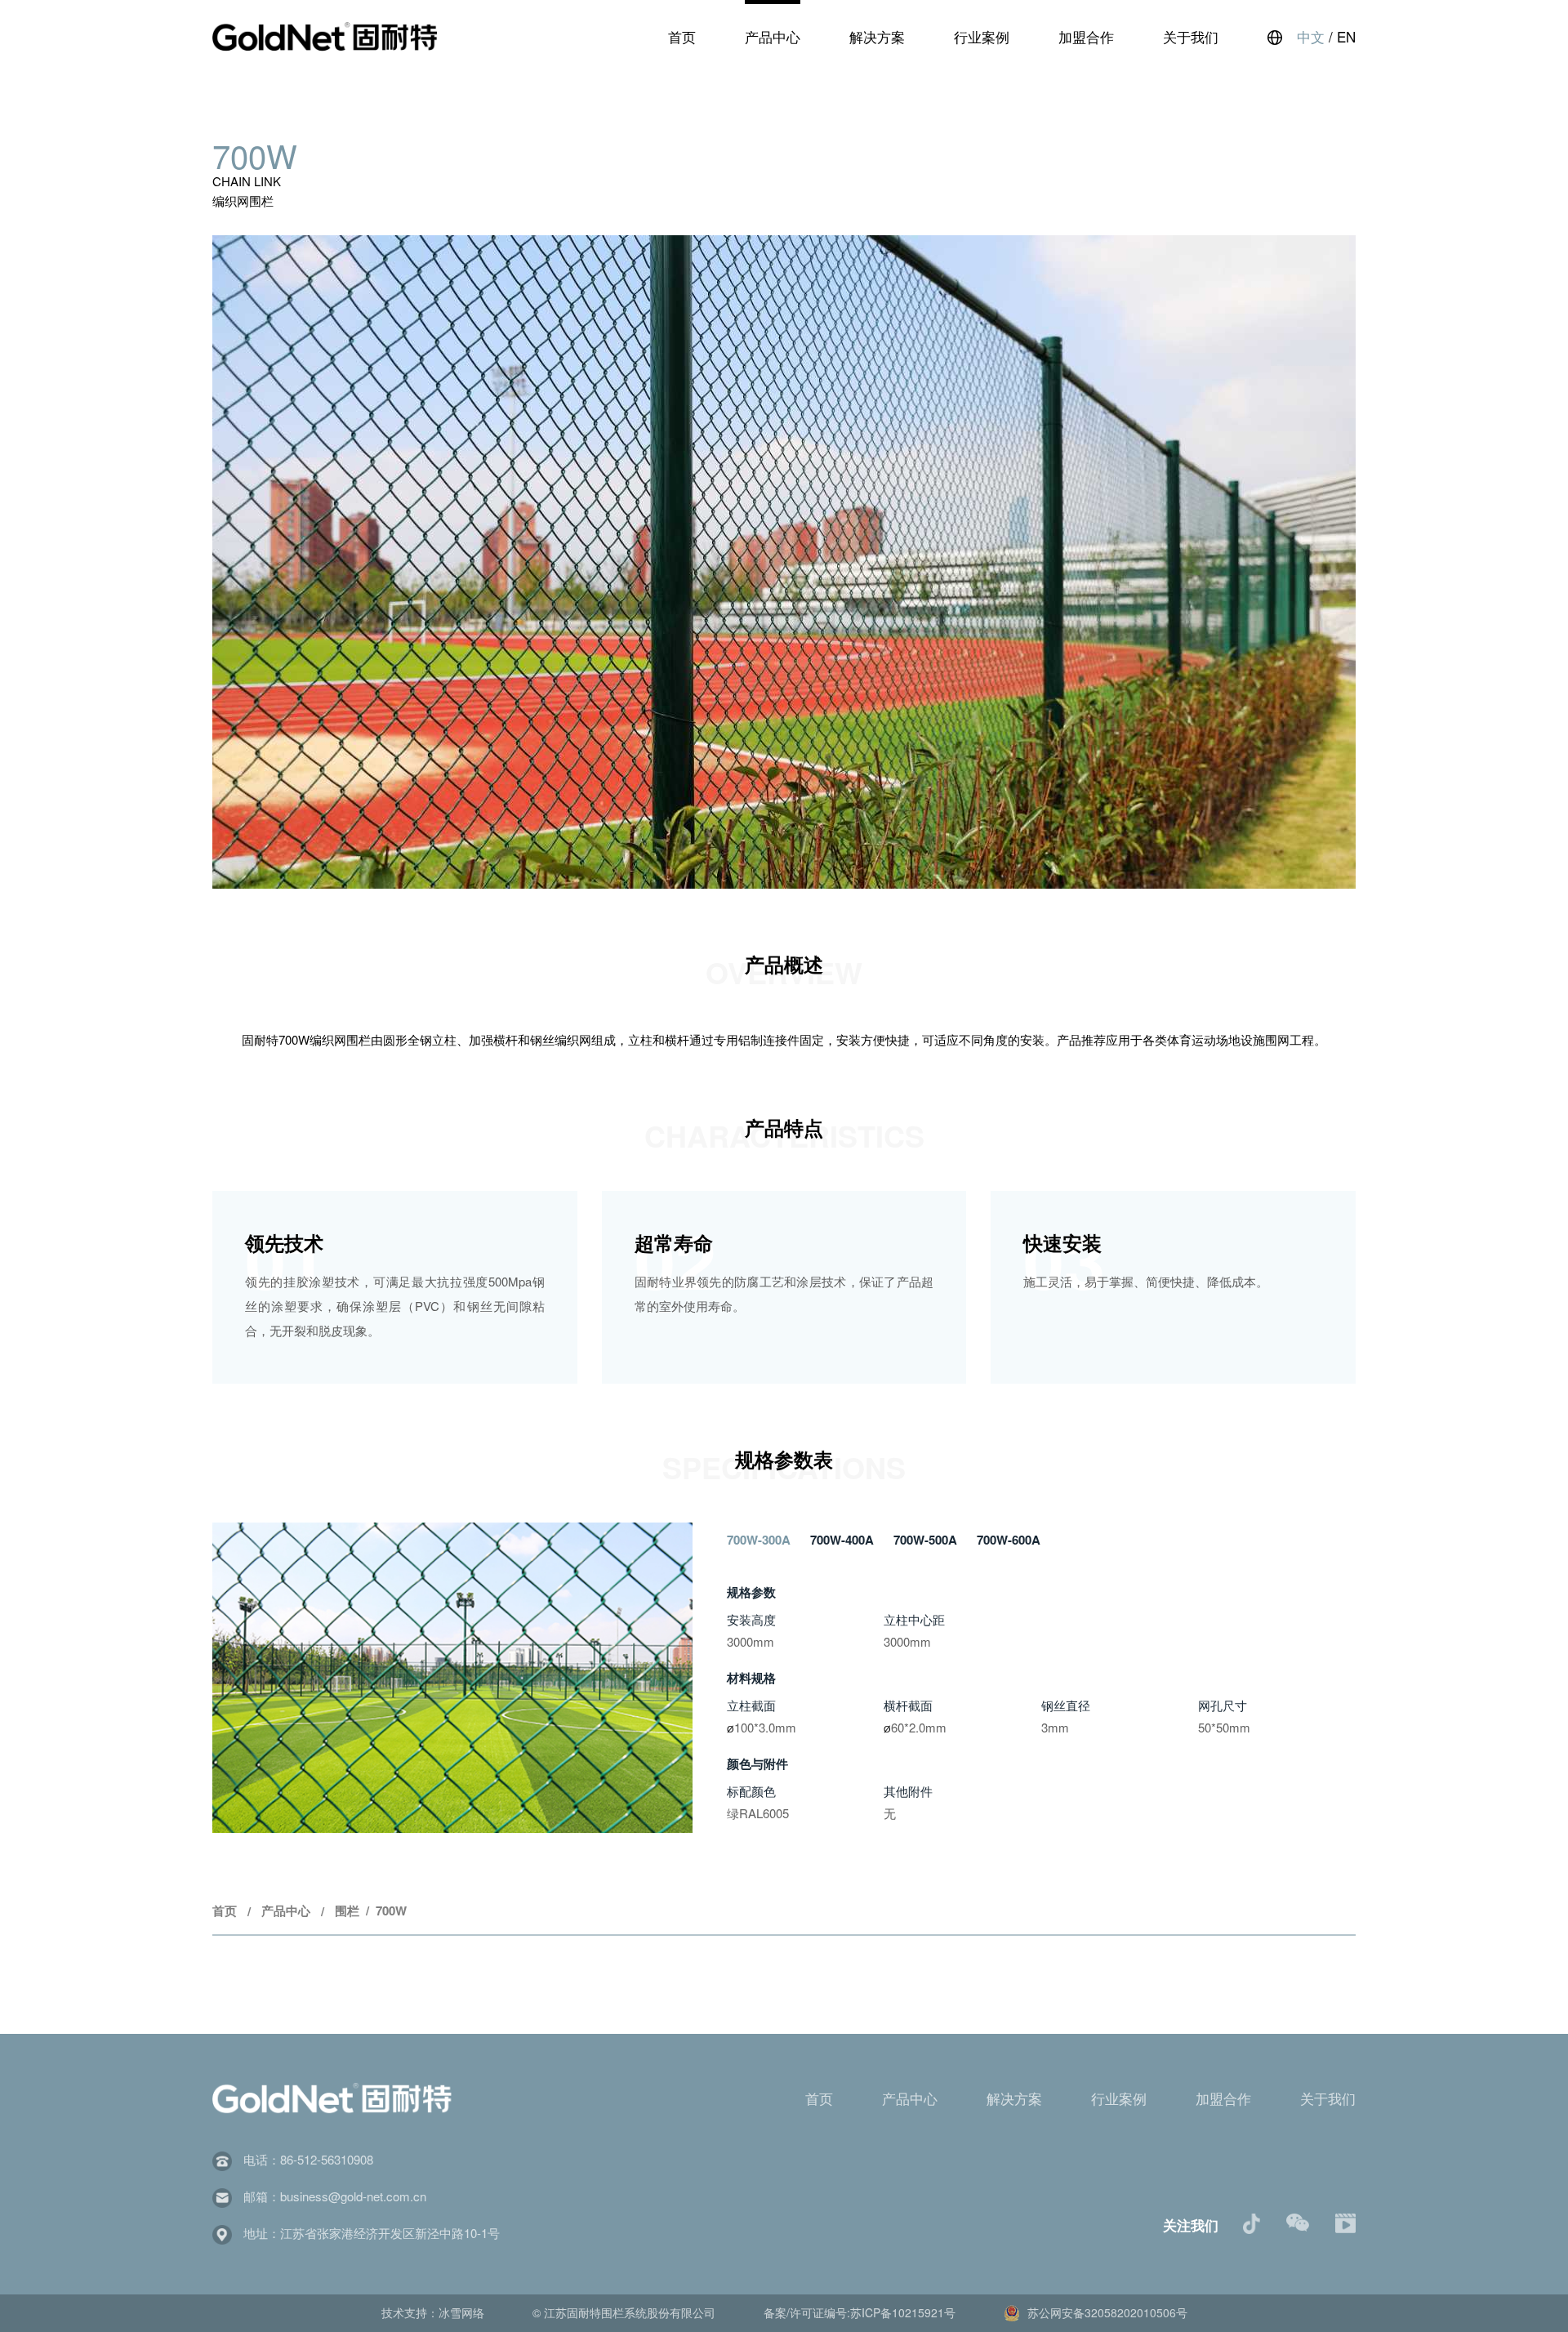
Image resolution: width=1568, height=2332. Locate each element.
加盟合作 (1086, 36)
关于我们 (1191, 36)
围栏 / (355, 1911)
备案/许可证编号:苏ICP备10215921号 (861, 2312)
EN (1346, 36)
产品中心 (773, 36)
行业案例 (982, 36)
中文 (1311, 36)
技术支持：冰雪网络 (434, 2312)
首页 (682, 36)
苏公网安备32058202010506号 (1106, 2312)
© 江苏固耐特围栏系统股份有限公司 (626, 2312)
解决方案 (877, 36)
